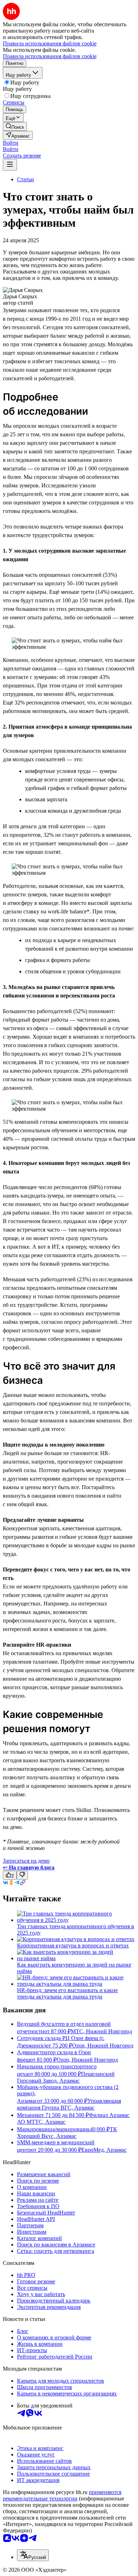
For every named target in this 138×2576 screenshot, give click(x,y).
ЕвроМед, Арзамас (104, 2150)
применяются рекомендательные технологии (62, 2495)
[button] (11, 143)
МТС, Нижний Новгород (101, 2031)
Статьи (25, 179)
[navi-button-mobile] (10, 165)
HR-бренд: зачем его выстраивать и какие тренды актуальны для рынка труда (67, 1993)
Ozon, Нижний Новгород (103, 2046)
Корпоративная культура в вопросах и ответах (73, 1945)
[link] (15, 126)
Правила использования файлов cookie (50, 56)
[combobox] (33, 2555)
